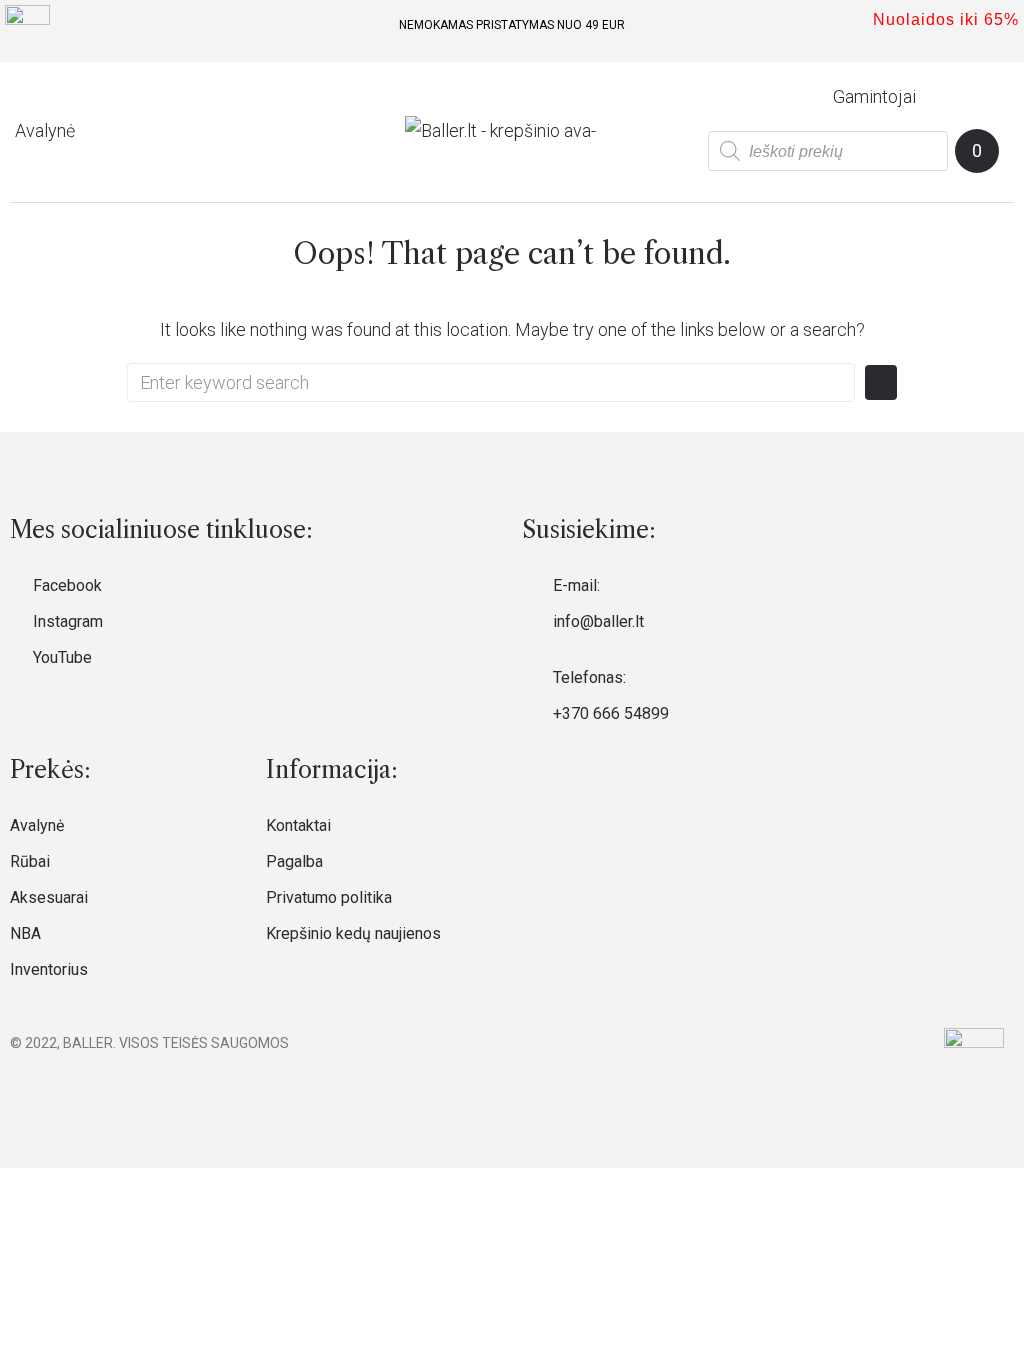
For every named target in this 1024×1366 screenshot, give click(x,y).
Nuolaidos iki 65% (946, 19)
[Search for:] (491, 382)
